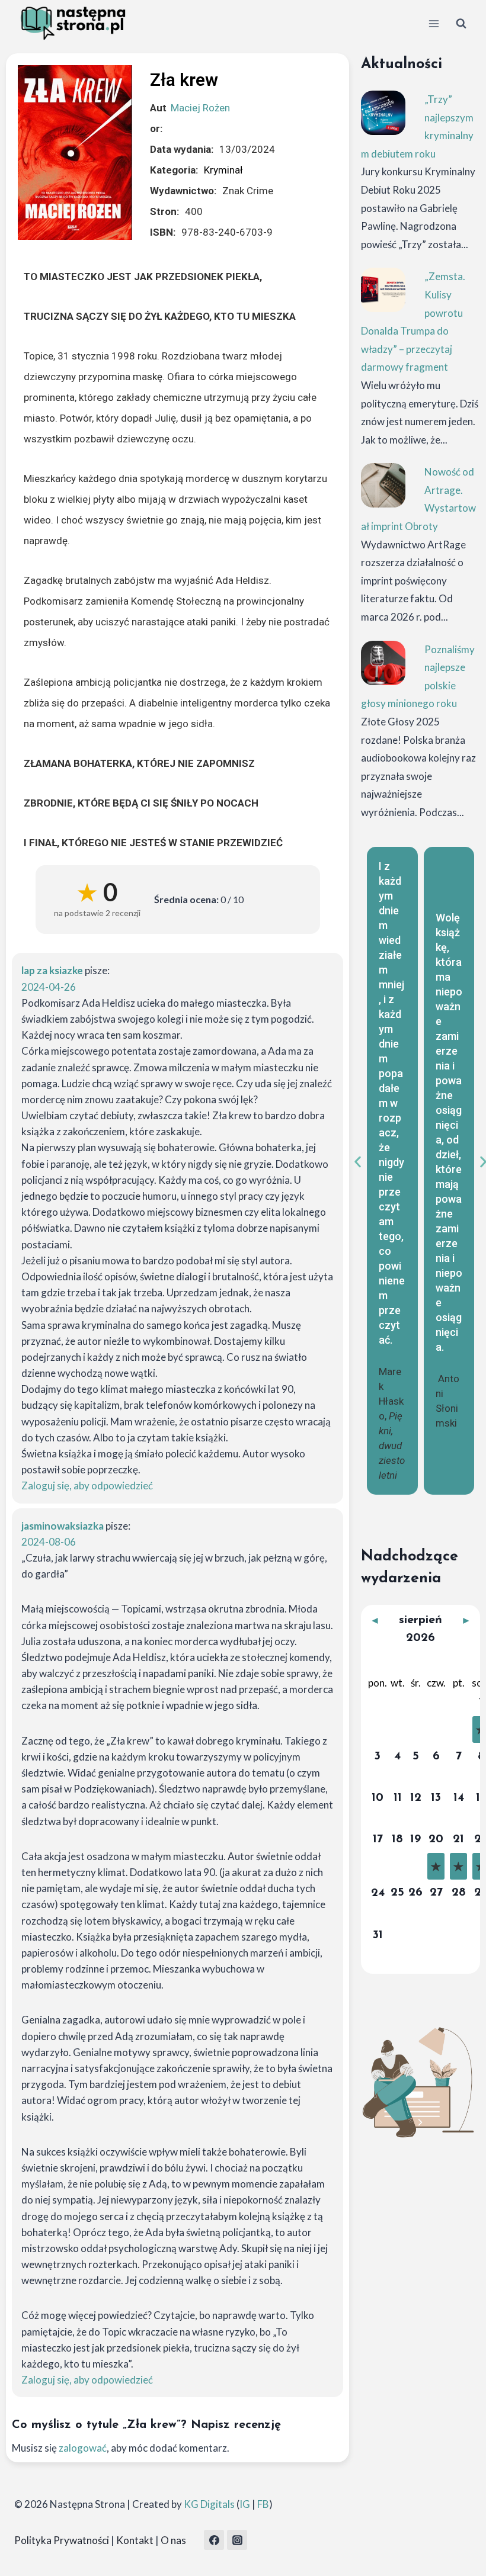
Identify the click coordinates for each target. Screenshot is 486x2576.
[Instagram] (237, 2540)
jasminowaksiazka (63, 1526)
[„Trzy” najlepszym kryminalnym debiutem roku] (383, 113)
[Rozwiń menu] (434, 23)
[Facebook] (214, 2540)
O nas (173, 2540)
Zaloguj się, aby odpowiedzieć (87, 1485)
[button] (358, 1162)
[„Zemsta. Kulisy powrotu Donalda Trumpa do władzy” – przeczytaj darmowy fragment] (383, 290)
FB (263, 2504)
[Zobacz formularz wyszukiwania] (461, 24)
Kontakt (135, 2540)
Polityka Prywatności (62, 2540)
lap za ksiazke (52, 970)
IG (245, 2504)
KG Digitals (209, 2504)
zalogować (83, 2448)
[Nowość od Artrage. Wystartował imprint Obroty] (383, 485)
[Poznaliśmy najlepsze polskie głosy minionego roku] (383, 663)
